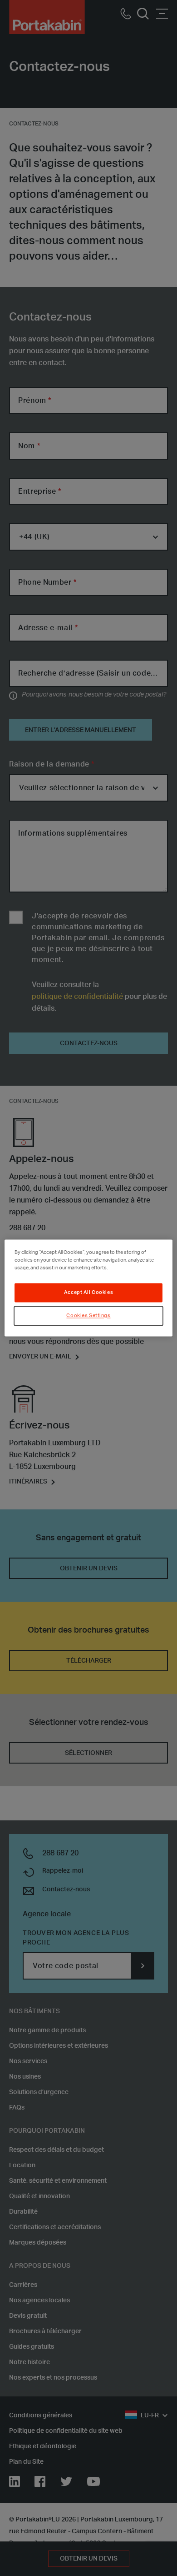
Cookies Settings (88, 1316)
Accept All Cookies (88, 1293)
